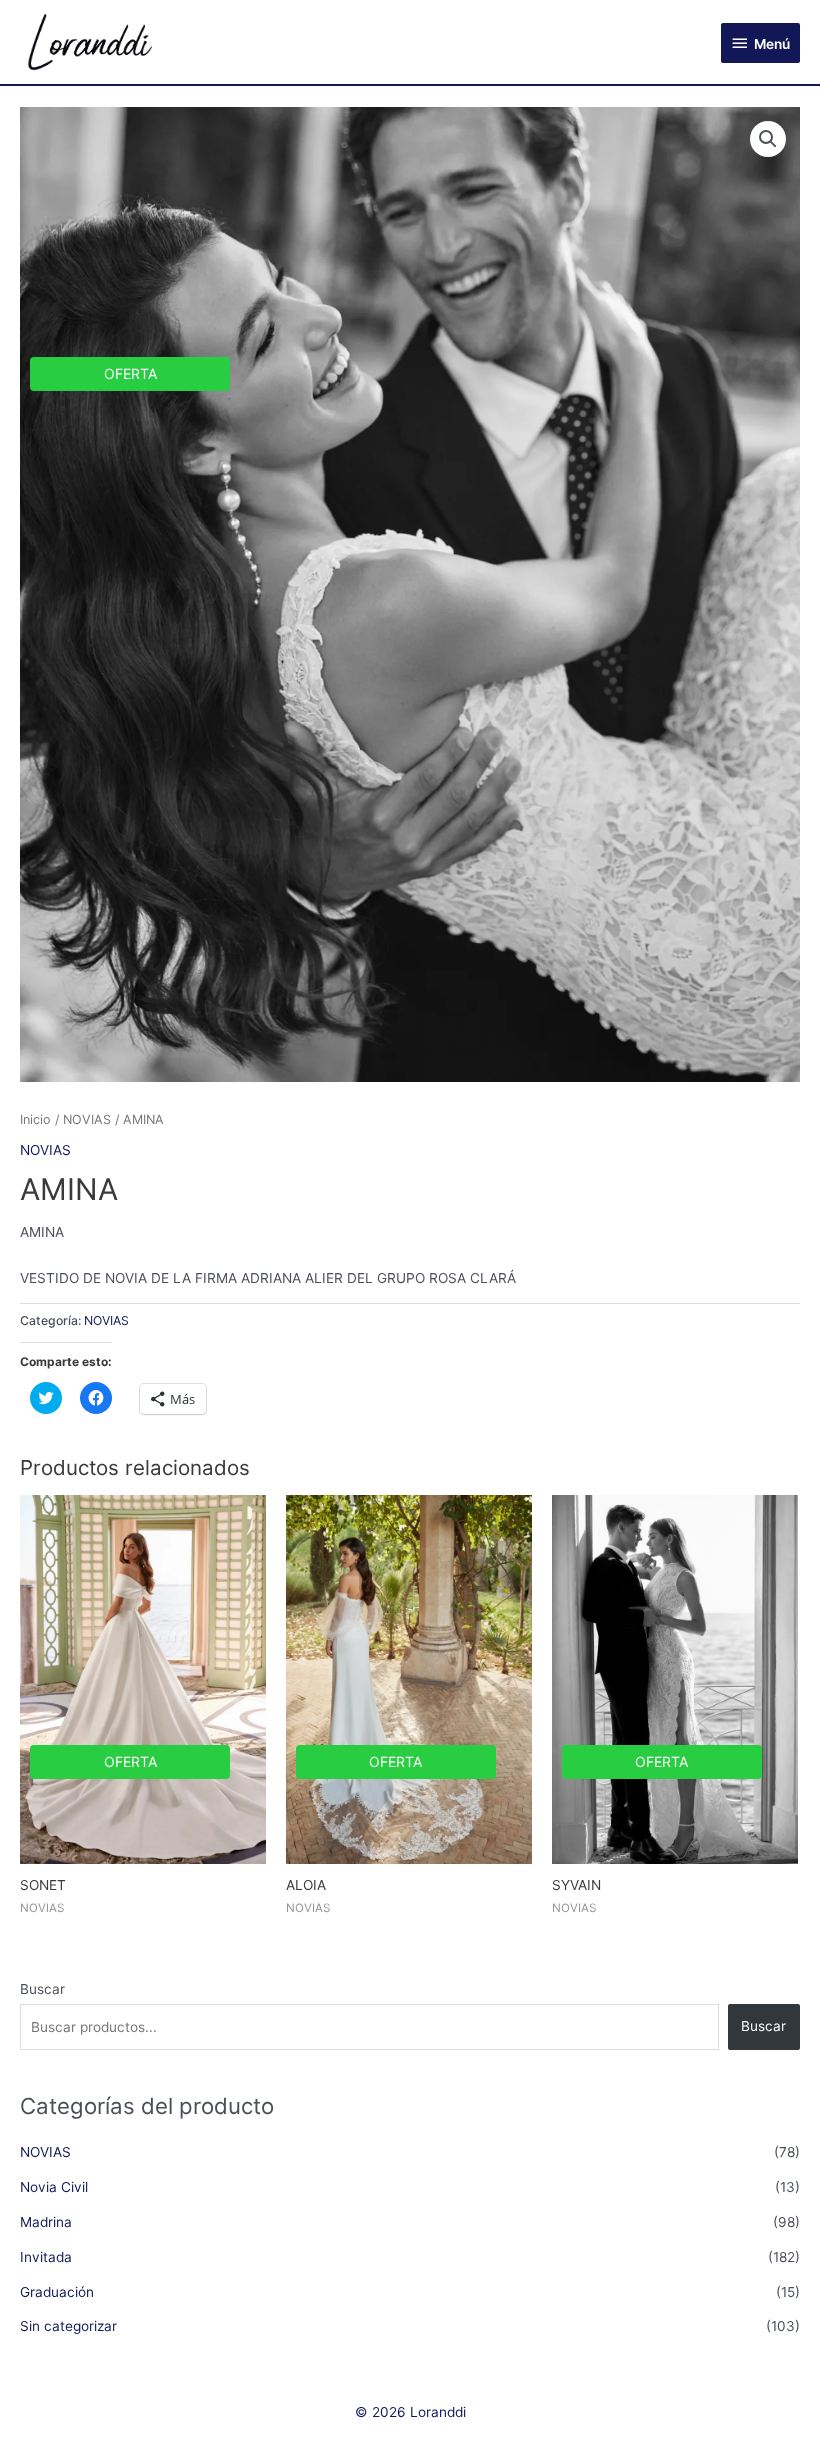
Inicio (35, 1119)
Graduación (57, 2292)
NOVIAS (87, 1119)
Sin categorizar (68, 2326)
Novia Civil (54, 2187)
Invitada (46, 2257)
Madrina (46, 2222)
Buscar (42, 1989)
